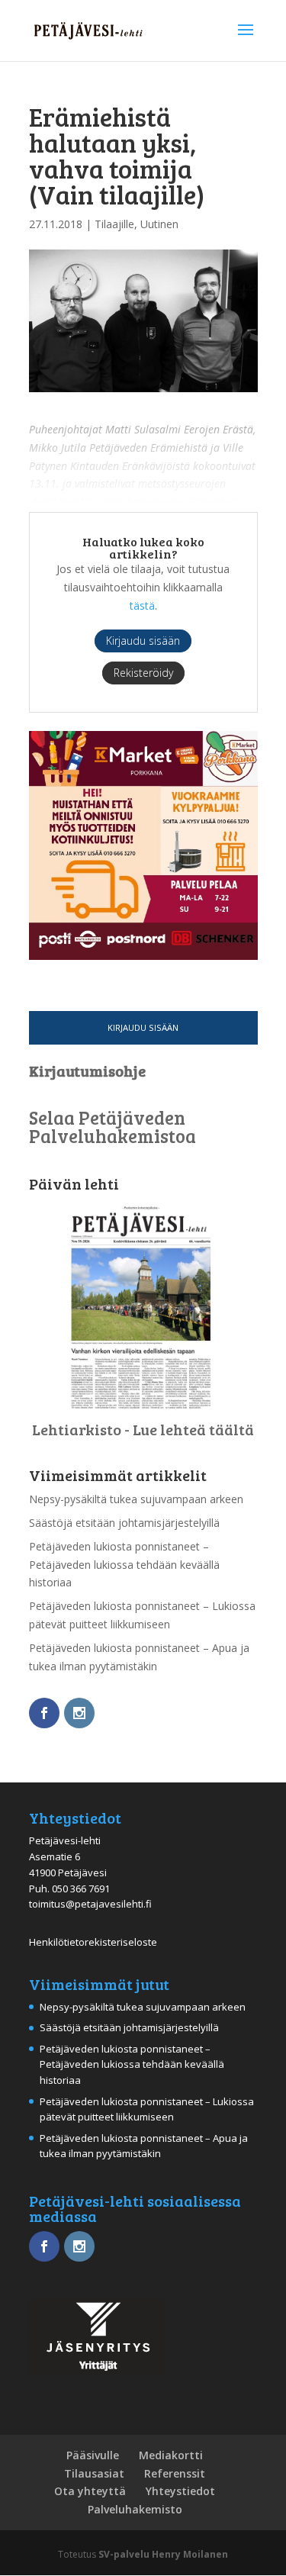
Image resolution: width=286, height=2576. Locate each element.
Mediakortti (171, 2455)
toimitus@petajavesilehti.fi (90, 1904)
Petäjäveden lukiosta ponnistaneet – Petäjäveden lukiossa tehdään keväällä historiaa (124, 1565)
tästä (142, 605)
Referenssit (175, 2473)
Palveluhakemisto (135, 2509)
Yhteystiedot (180, 2491)
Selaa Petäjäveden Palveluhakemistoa (112, 1127)
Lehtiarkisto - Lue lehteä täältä (143, 1429)
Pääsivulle (93, 2455)
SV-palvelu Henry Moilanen (163, 2554)
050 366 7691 (81, 1889)
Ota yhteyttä (90, 2491)
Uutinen (159, 224)
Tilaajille (114, 224)
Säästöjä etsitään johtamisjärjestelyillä (124, 1523)
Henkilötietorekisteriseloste (93, 1942)
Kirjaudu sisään (143, 1027)
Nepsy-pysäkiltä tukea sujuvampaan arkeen (136, 1499)
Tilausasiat (94, 2473)
